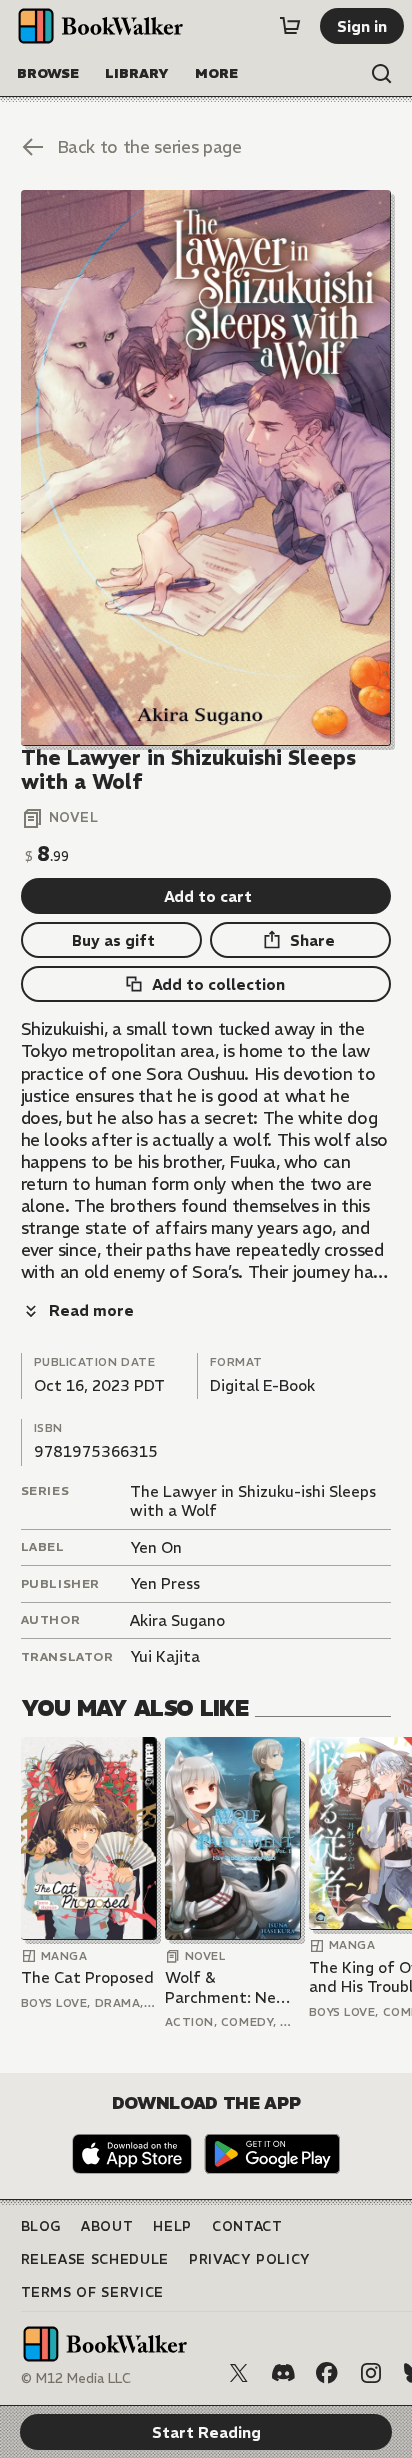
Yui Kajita (165, 1656)
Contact (247, 2226)
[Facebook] (327, 2373)
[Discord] (283, 2373)
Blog (41, 2226)
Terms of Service (92, 2292)
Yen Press (165, 1583)
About (107, 2226)
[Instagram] (371, 2373)
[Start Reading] (206, 468)
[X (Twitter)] (239, 2373)
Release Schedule (95, 2259)
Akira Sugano (177, 1620)
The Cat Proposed (87, 1977)
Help (172, 2226)
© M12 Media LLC (76, 2378)
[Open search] (382, 74)
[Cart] (290, 26)
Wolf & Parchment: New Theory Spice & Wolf (227, 1987)
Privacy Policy (250, 2259)
